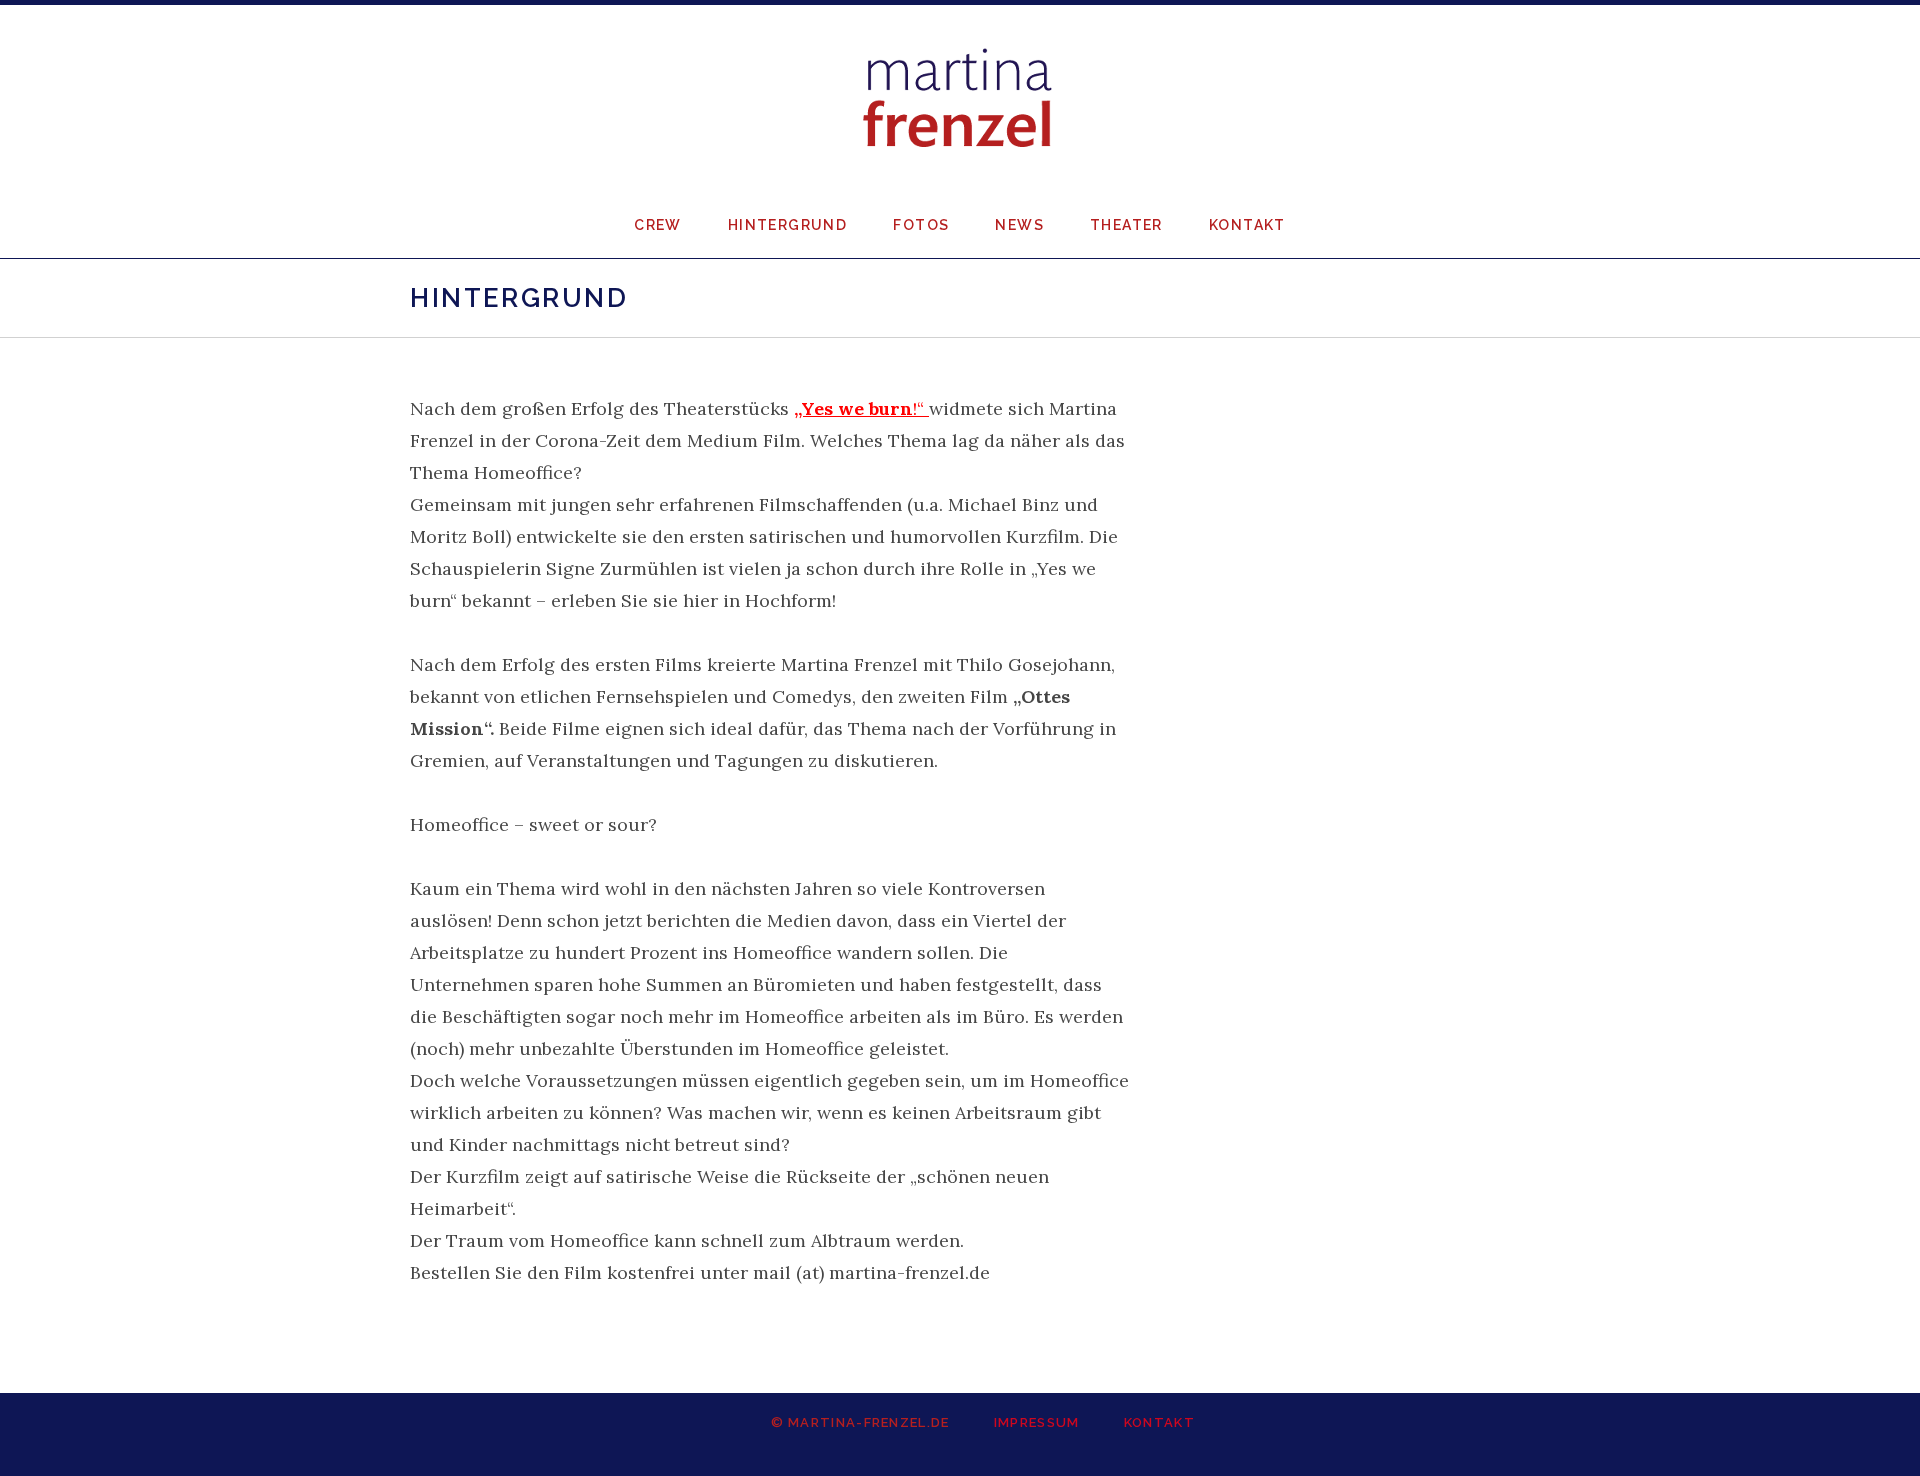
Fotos (921, 225)
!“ (861, 408)
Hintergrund (787, 225)
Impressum (1037, 1422)
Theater (1126, 225)
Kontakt (1247, 225)
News (1019, 225)
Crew (658, 225)
